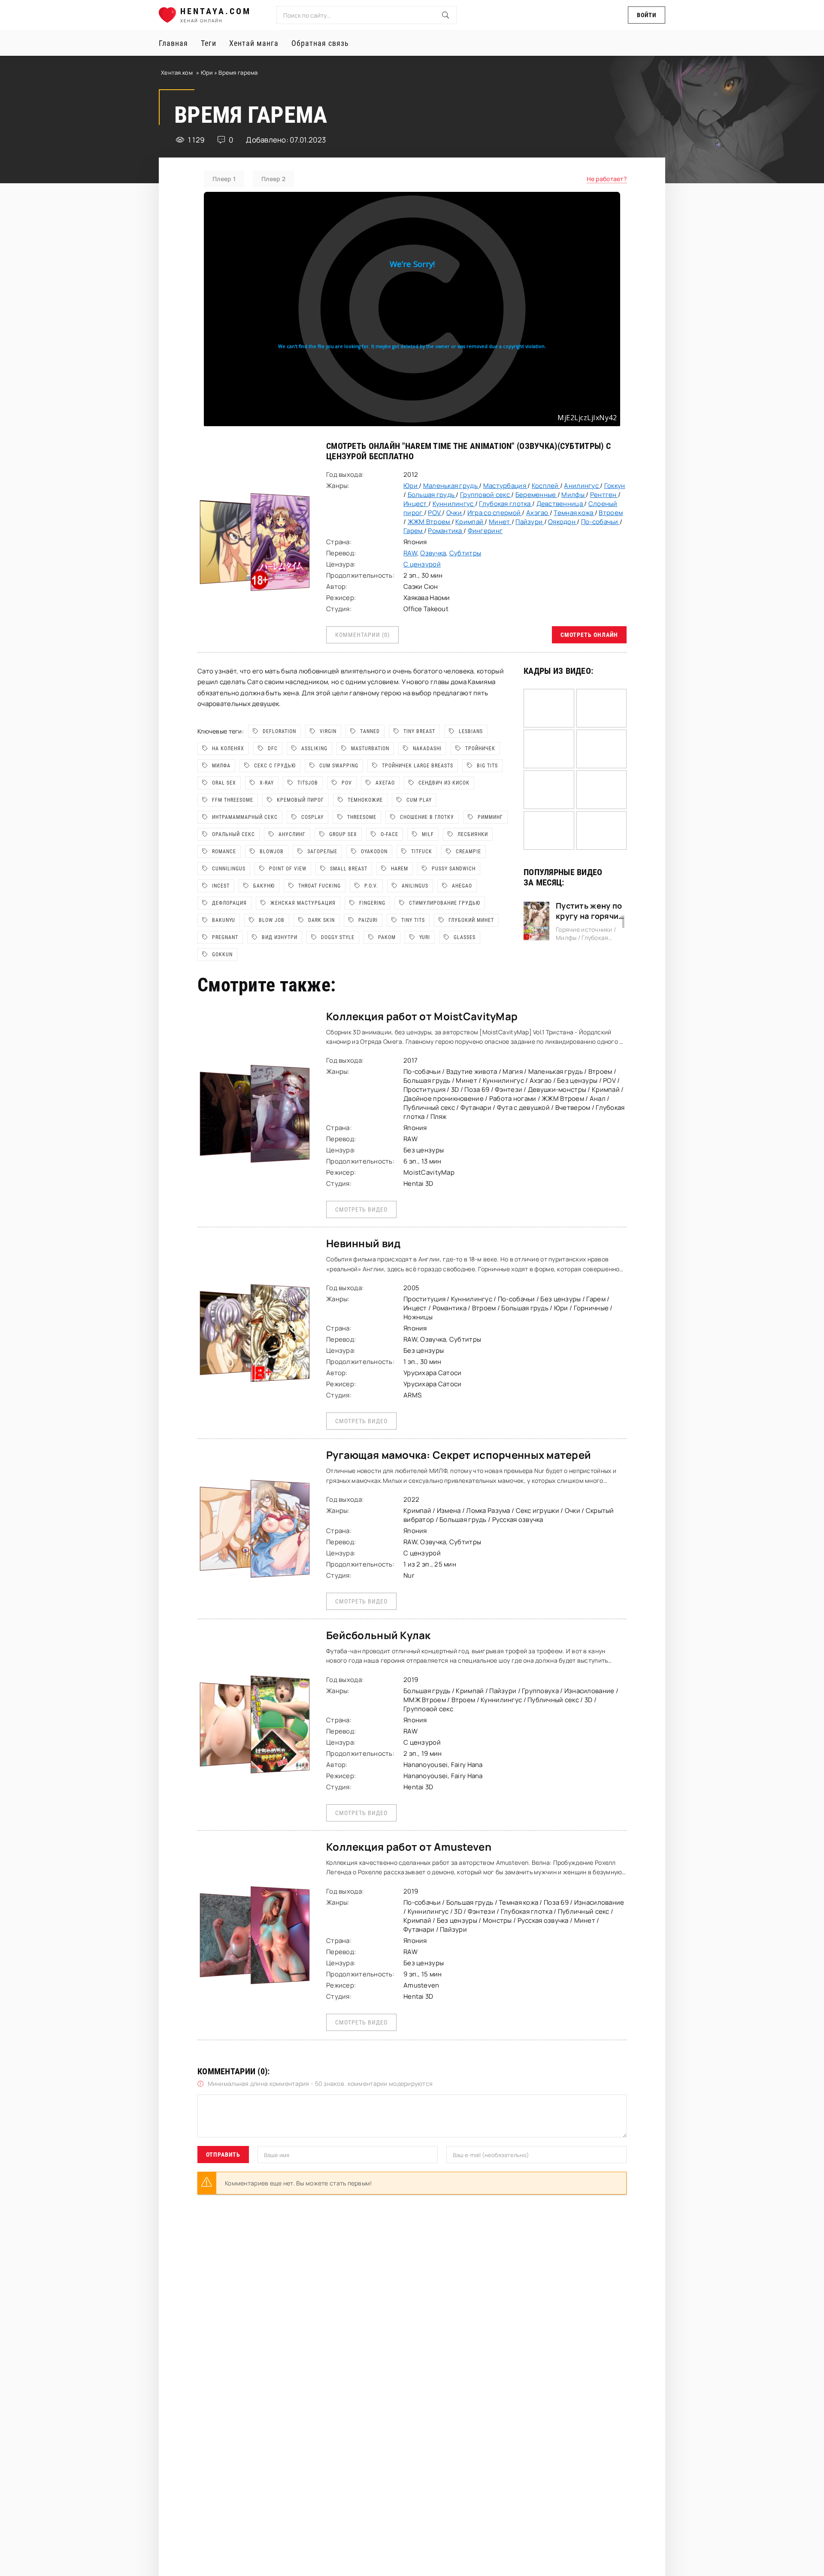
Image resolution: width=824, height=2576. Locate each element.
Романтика (446, 531)
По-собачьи (600, 522)
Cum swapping (339, 766)
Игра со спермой (495, 513)
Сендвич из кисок (444, 783)
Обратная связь (320, 43)
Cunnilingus (229, 869)
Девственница (560, 504)
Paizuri (368, 920)
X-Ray (267, 783)
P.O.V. (371, 886)
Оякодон (562, 522)
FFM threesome (233, 800)
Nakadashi (427, 749)
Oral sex (224, 783)
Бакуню (264, 886)
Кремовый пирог (300, 800)
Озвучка (433, 553)
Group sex (343, 834)
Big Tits (487, 766)
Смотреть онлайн (589, 635)
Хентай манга (254, 43)
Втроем (611, 513)
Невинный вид (363, 1243)
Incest (221, 886)
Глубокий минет (471, 920)
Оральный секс (233, 834)
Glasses (465, 937)
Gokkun (222, 955)
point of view (288, 869)
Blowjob (272, 852)
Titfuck (422, 852)
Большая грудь (432, 495)
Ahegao (462, 886)
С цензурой (422, 564)
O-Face (389, 834)
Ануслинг (292, 834)
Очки (455, 513)
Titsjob (308, 783)
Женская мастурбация (303, 903)
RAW (410, 553)
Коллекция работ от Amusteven (409, 1847)
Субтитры (465, 553)
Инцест (416, 504)
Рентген (604, 495)
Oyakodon (374, 852)
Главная (173, 43)
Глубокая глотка (505, 504)
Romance (224, 852)
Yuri (425, 937)
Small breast (349, 869)
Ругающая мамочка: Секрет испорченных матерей (459, 1455)
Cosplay (312, 817)
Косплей (546, 486)
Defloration (279, 731)
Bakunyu (224, 920)
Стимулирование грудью (445, 903)
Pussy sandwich (454, 869)
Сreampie (468, 852)
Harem (400, 869)
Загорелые (322, 852)
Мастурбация (505, 486)
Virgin (328, 731)
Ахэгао (538, 513)
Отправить (223, 2155)
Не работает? (607, 179)
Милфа (221, 766)
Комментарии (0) (362, 635)
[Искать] (445, 15)
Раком (387, 937)
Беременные (536, 495)
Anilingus (415, 886)
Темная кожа (574, 513)
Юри (208, 73)
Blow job (272, 920)
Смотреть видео (361, 1209)
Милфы (574, 495)
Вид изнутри (280, 937)
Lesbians (471, 731)
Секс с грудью (275, 766)
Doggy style (338, 937)
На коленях (228, 749)
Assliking (314, 749)
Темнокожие (365, 800)
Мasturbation (370, 749)
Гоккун (615, 486)
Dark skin (321, 920)
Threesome (362, 817)
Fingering (372, 903)
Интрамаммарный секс (245, 817)
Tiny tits (413, 920)
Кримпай (470, 522)
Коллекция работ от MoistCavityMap (422, 1016)
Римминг (490, 817)
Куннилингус (454, 504)
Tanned (370, 731)
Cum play (419, 800)
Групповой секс (486, 495)
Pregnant (225, 937)
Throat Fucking (320, 886)
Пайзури (530, 522)
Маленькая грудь (451, 486)
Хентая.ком (177, 73)
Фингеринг (485, 531)
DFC (273, 749)
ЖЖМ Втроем (430, 522)
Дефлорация (229, 903)
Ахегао (385, 783)
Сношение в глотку (427, 817)
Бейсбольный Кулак (379, 1635)
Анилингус (582, 486)
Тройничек (480, 749)
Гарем (414, 531)
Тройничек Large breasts (418, 766)
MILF (428, 834)
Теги (209, 43)
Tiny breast (419, 731)
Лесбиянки (473, 834)
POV (435, 513)
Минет (500, 522)
